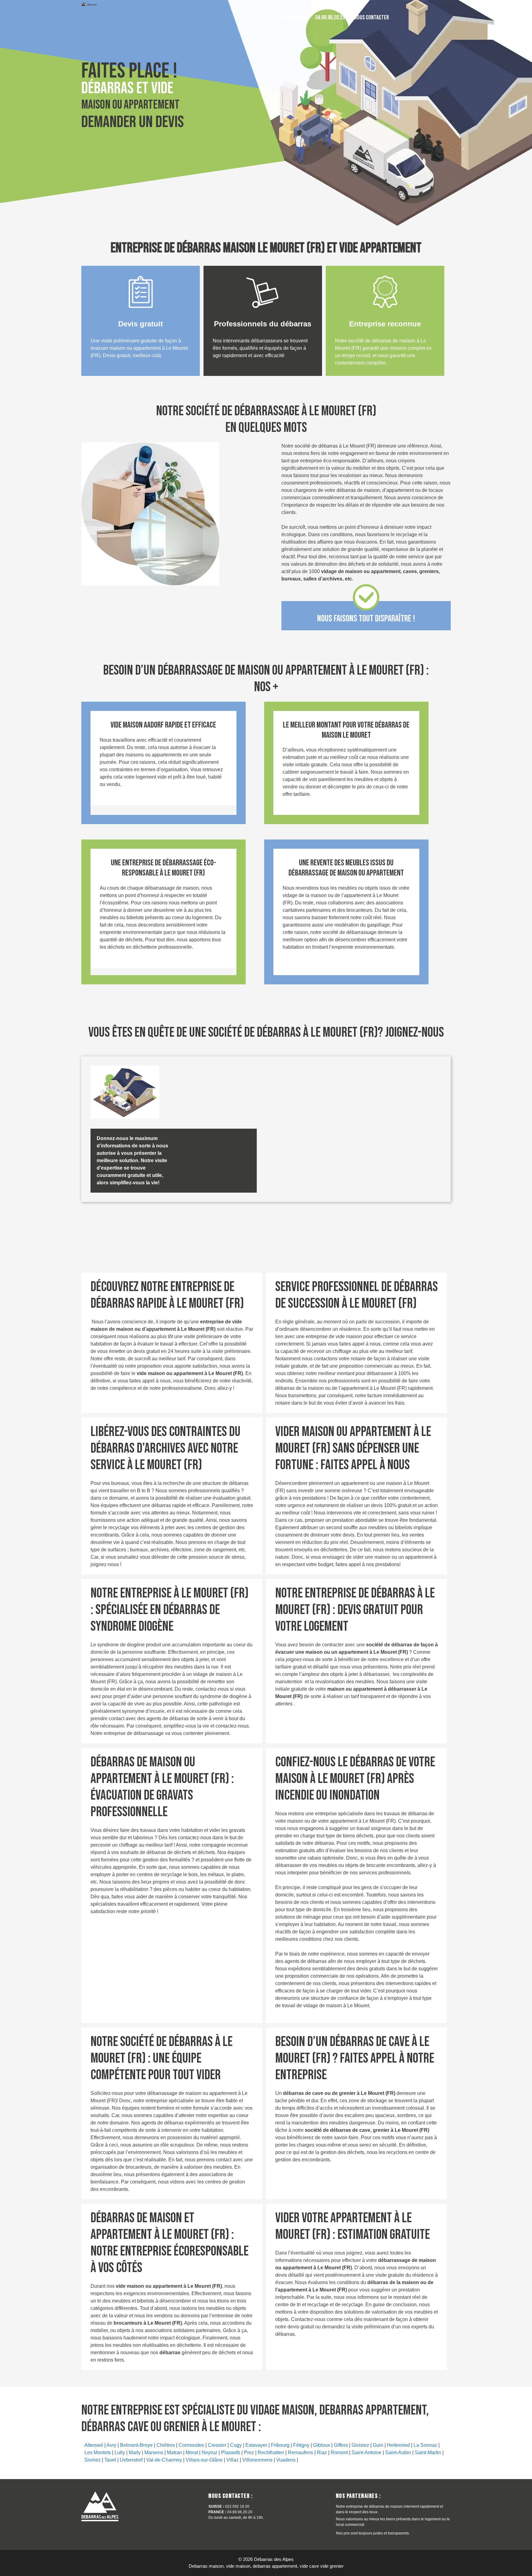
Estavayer (256, 2445)
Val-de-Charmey (164, 2460)
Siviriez (93, 2460)
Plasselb (231, 2452)
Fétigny (301, 2445)
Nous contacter (371, 18)
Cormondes (191, 2445)
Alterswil (94, 2445)
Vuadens (286, 2460)
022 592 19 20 (292, 18)
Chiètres (166, 2445)
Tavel (110, 2460)
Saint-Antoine (367, 2452)
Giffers (341, 2445)
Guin (378, 2445)
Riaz (322, 2452)
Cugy (236, 2445)
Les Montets (98, 2452)
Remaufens (300, 2452)
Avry (111, 2445)
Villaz (232, 2460)
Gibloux (322, 2445)
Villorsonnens (257, 2460)
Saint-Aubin (398, 2452)
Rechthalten (271, 2452)
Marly (135, 2452)
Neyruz (210, 2452)
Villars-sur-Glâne (204, 2460)
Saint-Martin (428, 2452)
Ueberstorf (131, 2460)
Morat (192, 2452)
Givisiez (360, 2445)
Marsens (154, 2452)
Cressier (217, 2445)
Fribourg (280, 2445)
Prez (249, 2452)
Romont (339, 2452)
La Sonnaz (425, 2445)
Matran (174, 2452)
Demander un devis (133, 122)
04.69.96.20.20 (330, 18)
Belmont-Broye (136, 2445)
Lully (120, 2452)
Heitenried (398, 2445)
